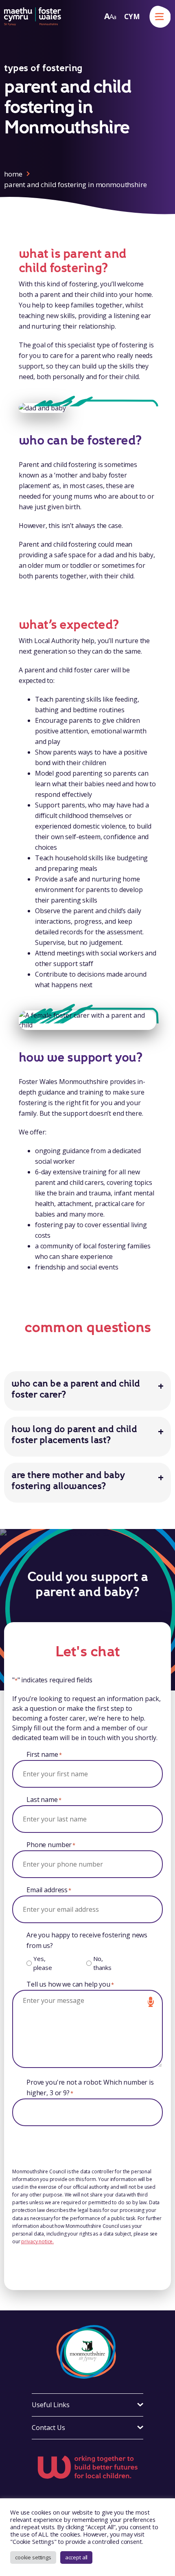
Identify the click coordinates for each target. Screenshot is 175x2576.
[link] (33, 16)
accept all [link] (77, 2557)
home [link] (13, 174)
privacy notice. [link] (37, 2241)
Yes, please (43, 1963)
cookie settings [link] (33, 2557)
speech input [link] (151, 2002)
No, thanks (102, 1963)
